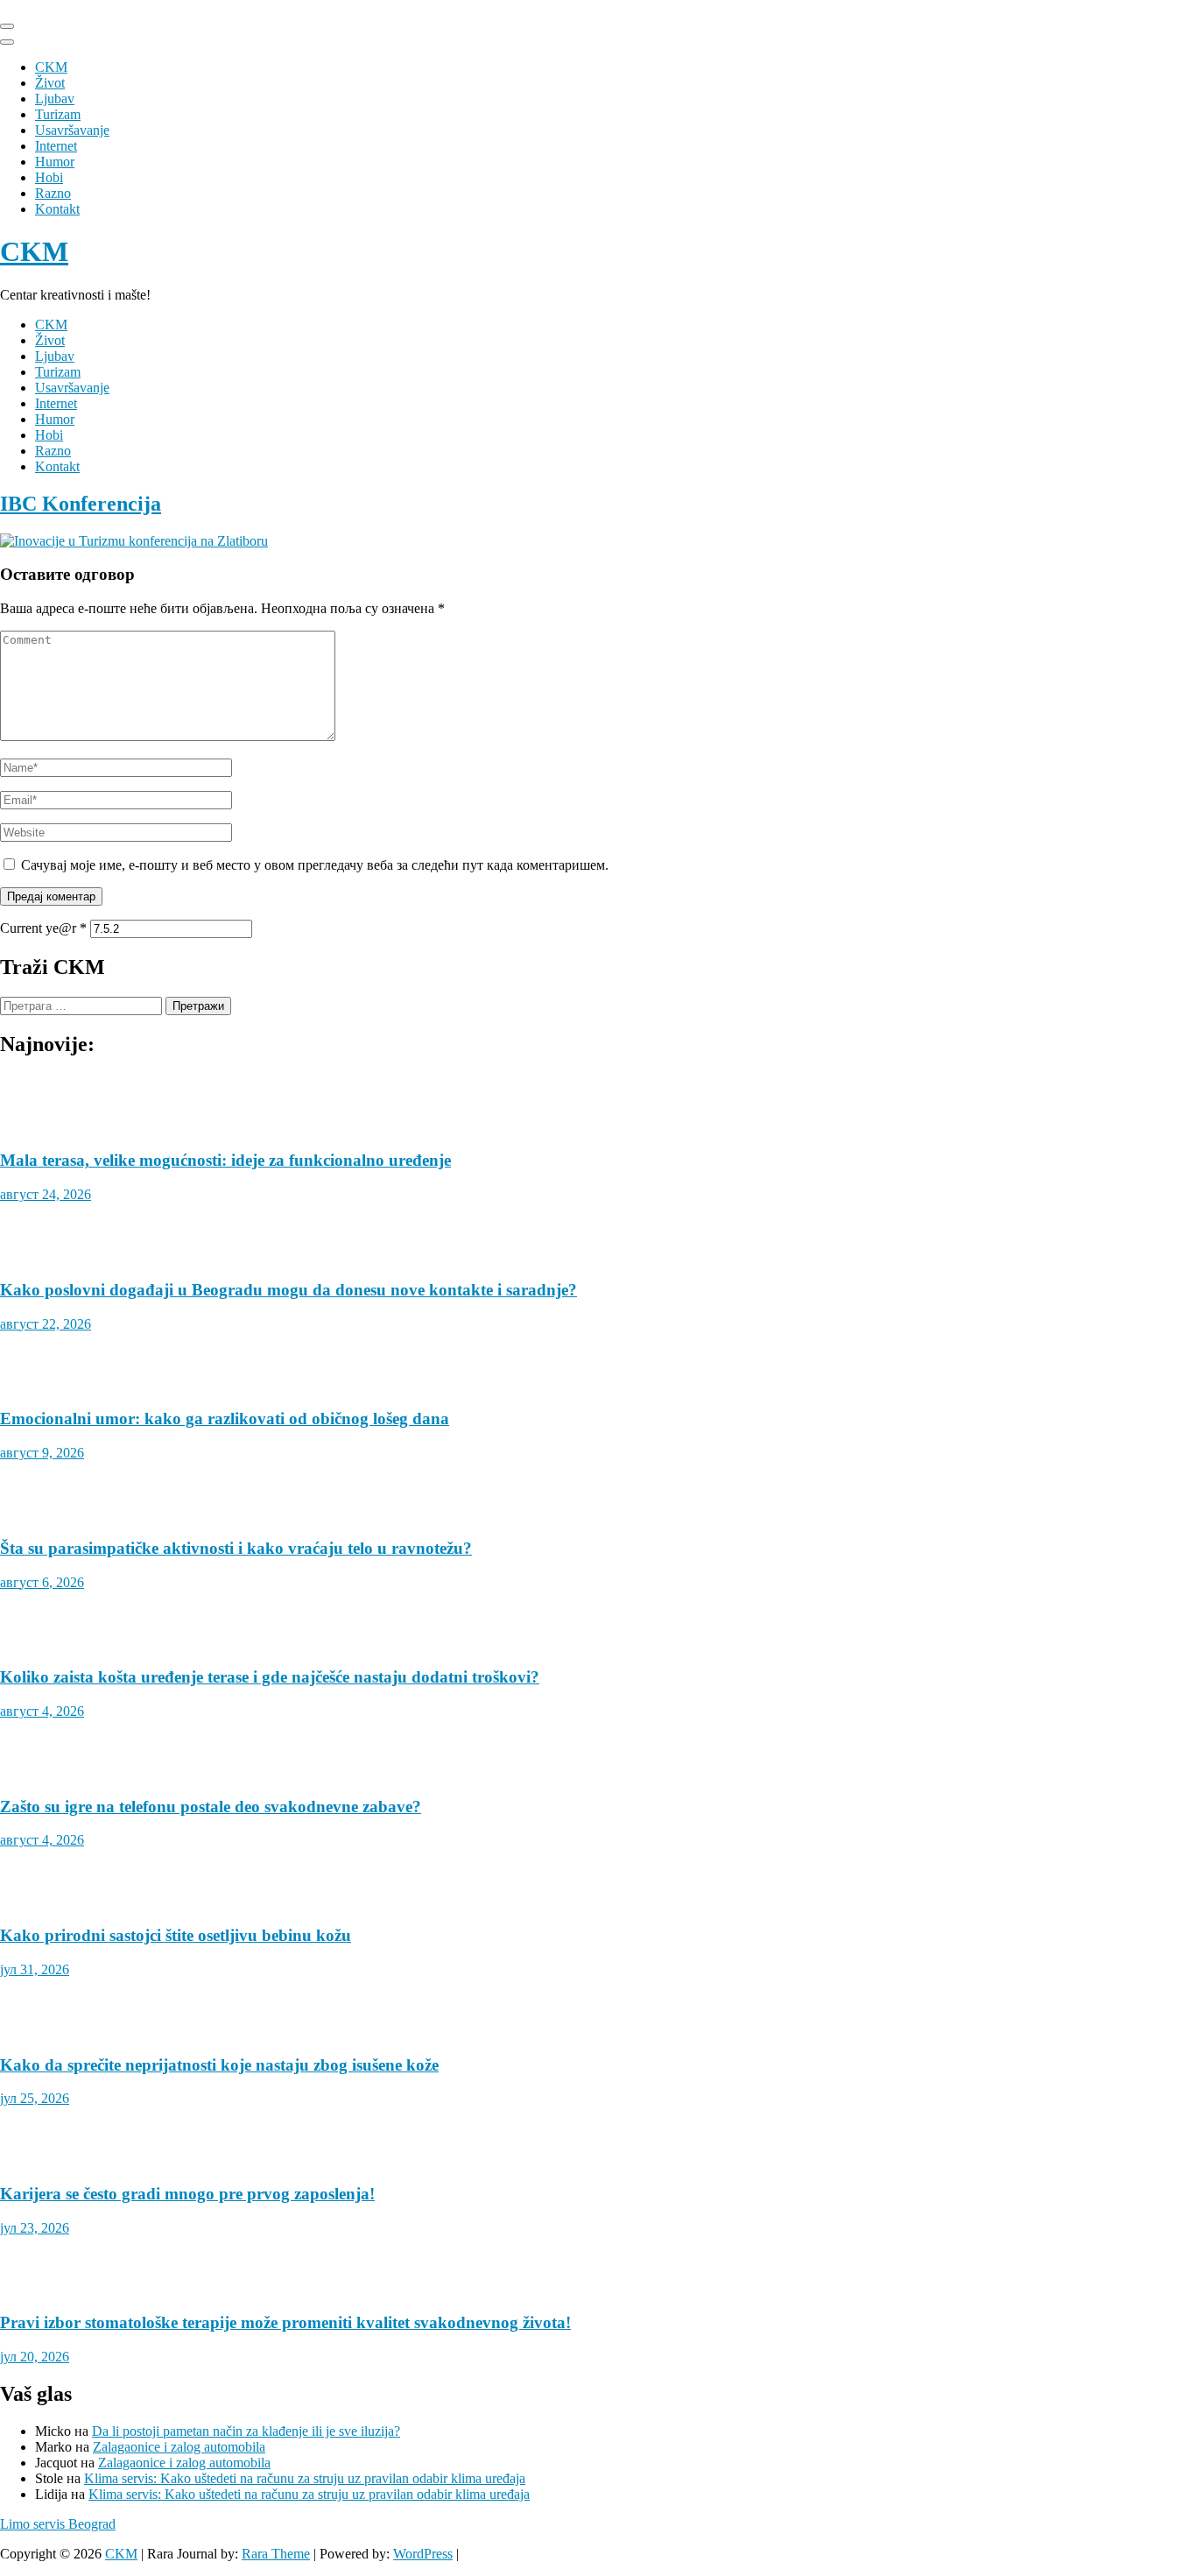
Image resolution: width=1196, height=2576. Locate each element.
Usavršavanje (72, 130)
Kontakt (57, 209)
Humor (55, 162)
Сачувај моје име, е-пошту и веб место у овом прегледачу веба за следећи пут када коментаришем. (315, 865)
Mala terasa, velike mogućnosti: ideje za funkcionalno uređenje (225, 2413)
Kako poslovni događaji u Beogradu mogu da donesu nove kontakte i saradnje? (288, 2542)
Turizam (58, 114)
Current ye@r (43, 928)
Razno (53, 193)
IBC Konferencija (81, 504)
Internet (56, 146)
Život (50, 83)
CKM (51, 67)
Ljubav (55, 99)
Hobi (49, 177)
